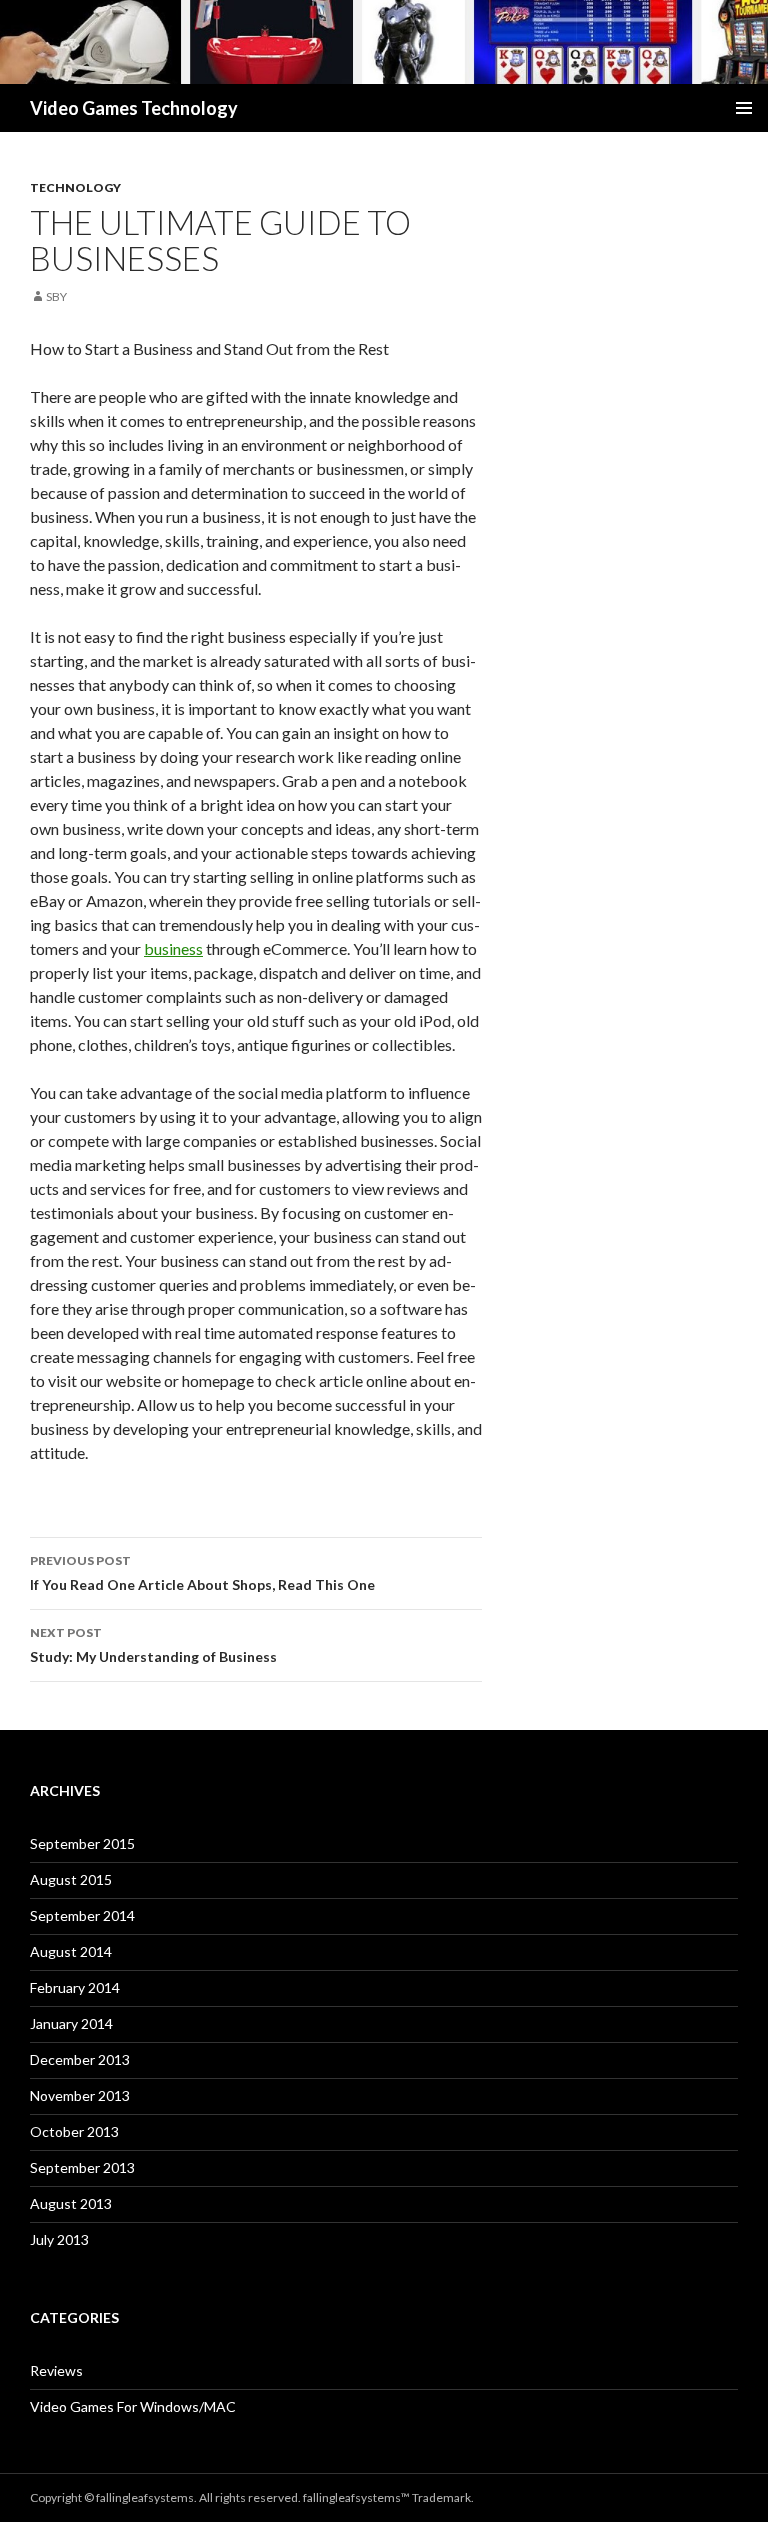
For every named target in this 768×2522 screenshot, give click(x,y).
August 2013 (71, 2203)
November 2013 (80, 2095)
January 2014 (71, 2023)
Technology (75, 187)
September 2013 (82, 2167)
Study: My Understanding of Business (153, 1645)
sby (56, 296)
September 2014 (82, 1915)
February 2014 (75, 1987)
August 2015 (71, 1879)
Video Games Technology (134, 108)
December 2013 (80, 2059)
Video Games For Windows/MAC (133, 2406)
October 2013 (74, 2131)
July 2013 (59, 2239)
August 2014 (71, 1951)
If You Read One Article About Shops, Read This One (202, 1573)
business (173, 948)
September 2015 (82, 1843)
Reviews (56, 2370)
